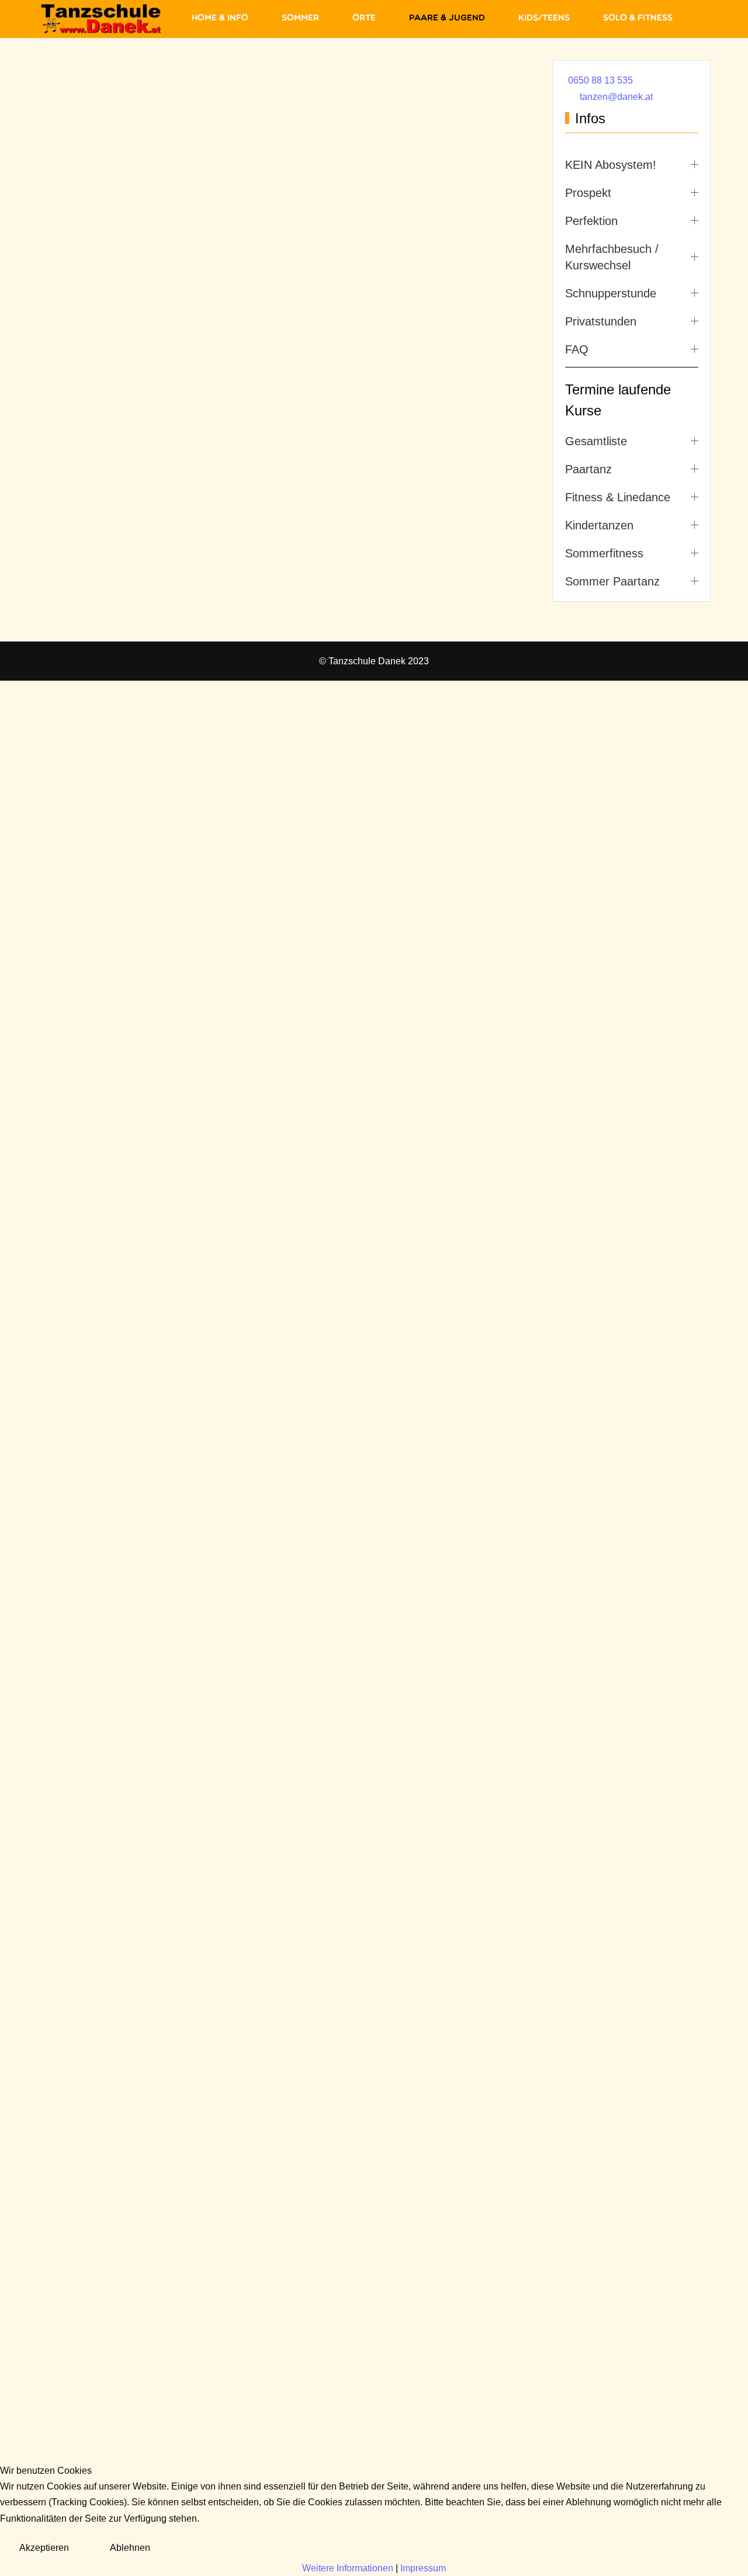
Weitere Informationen (348, 2568)
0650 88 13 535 (600, 80)
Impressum (423, 2568)
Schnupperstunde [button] (611, 293)
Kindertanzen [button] (599, 525)
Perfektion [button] (591, 221)
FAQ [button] (577, 349)
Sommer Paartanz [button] (612, 581)
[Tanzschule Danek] (101, 19)
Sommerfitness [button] (604, 553)
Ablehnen (130, 2548)
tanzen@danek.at (616, 97)
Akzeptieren (44, 2548)
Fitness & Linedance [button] (618, 497)
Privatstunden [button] (601, 321)
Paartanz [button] (588, 469)
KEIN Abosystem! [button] (611, 165)
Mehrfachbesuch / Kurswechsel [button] (612, 257)
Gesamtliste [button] (596, 441)
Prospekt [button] (588, 193)
